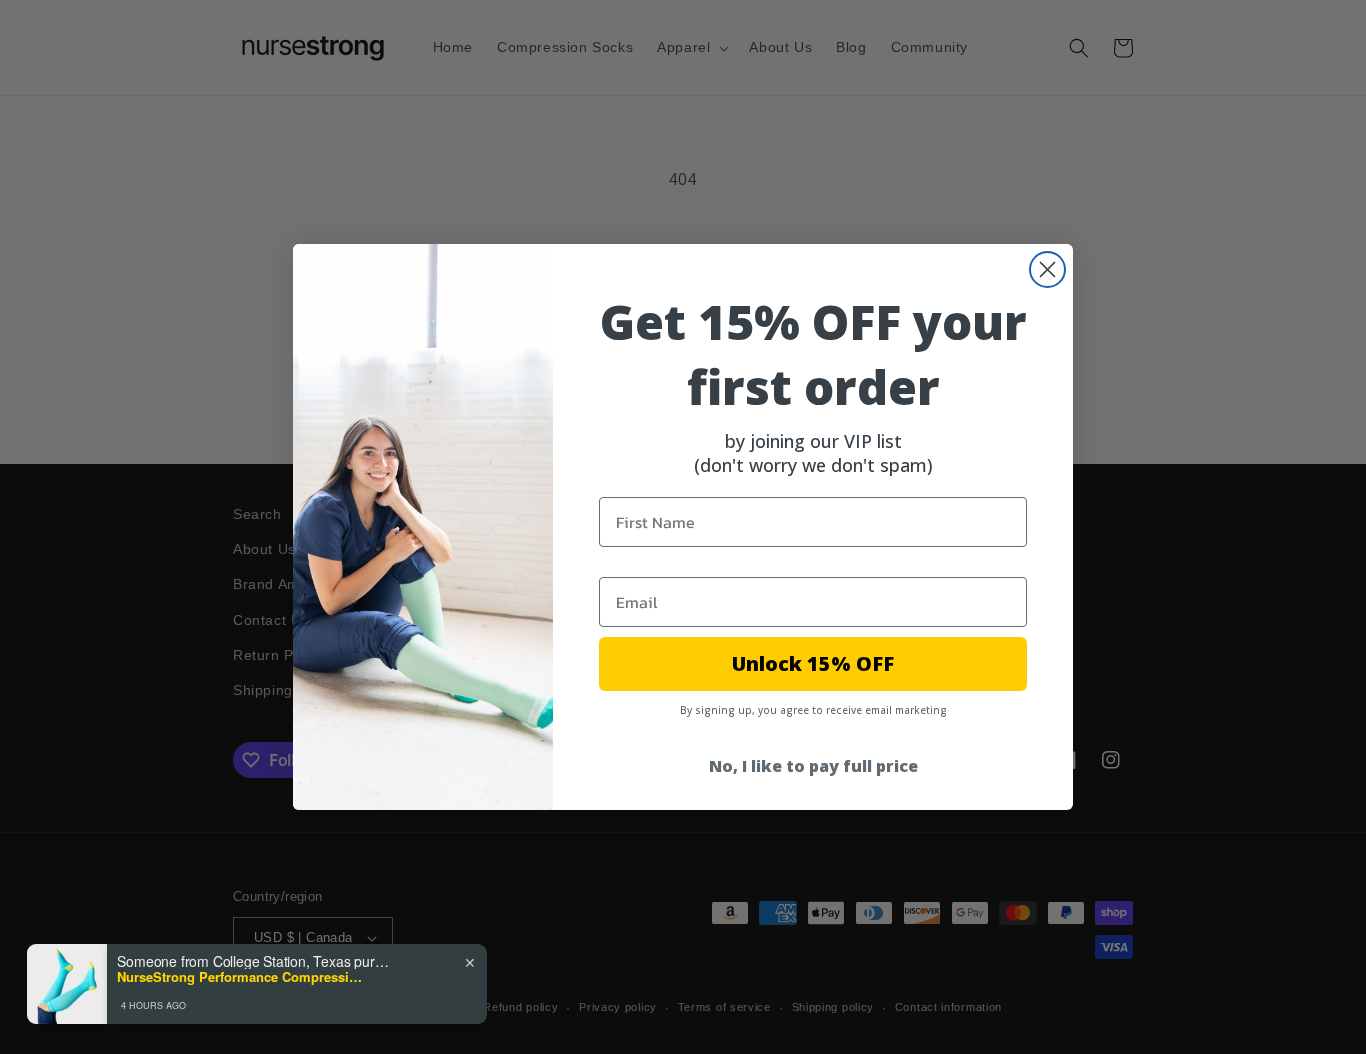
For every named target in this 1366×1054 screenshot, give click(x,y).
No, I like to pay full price (813, 766)
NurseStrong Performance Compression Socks (242, 977)
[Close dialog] (1047, 269)
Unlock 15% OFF (813, 663)
